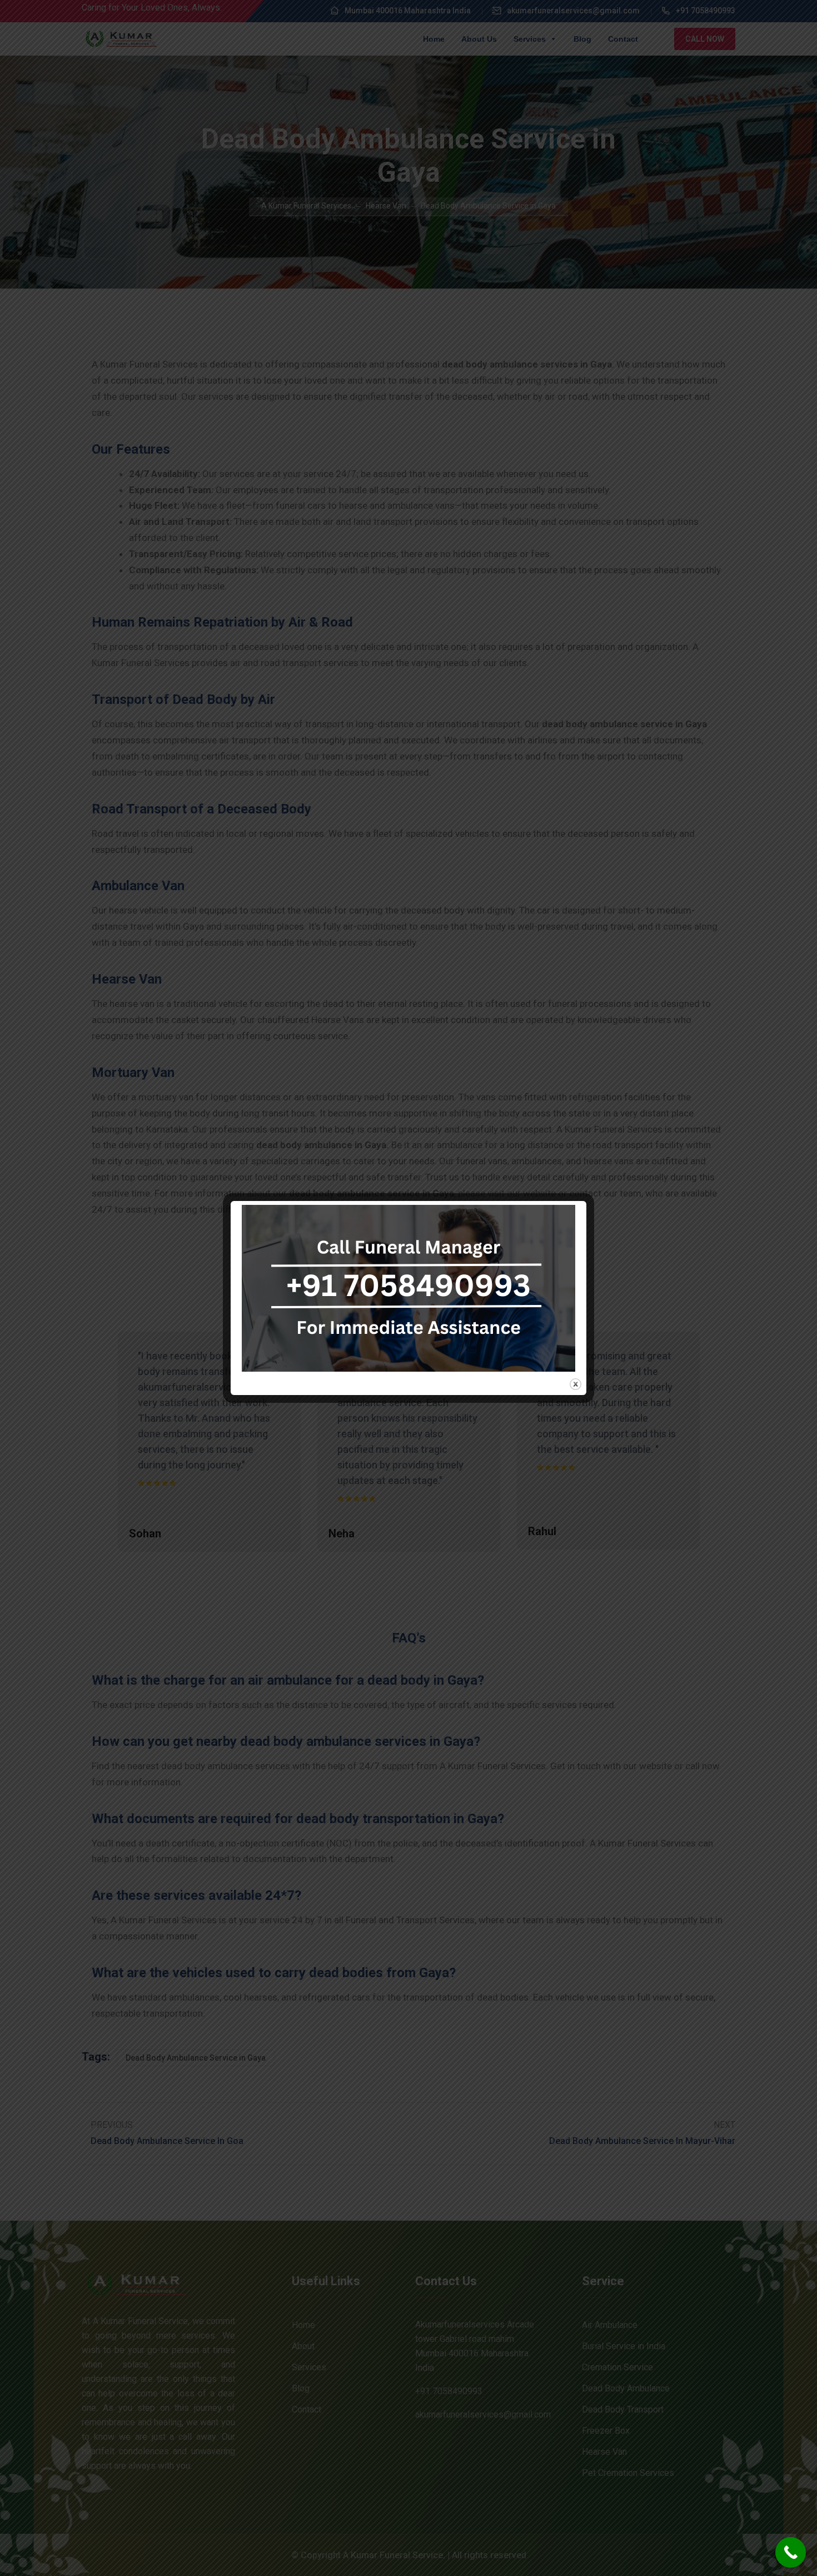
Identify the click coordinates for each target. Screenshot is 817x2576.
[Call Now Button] (791, 2552)
